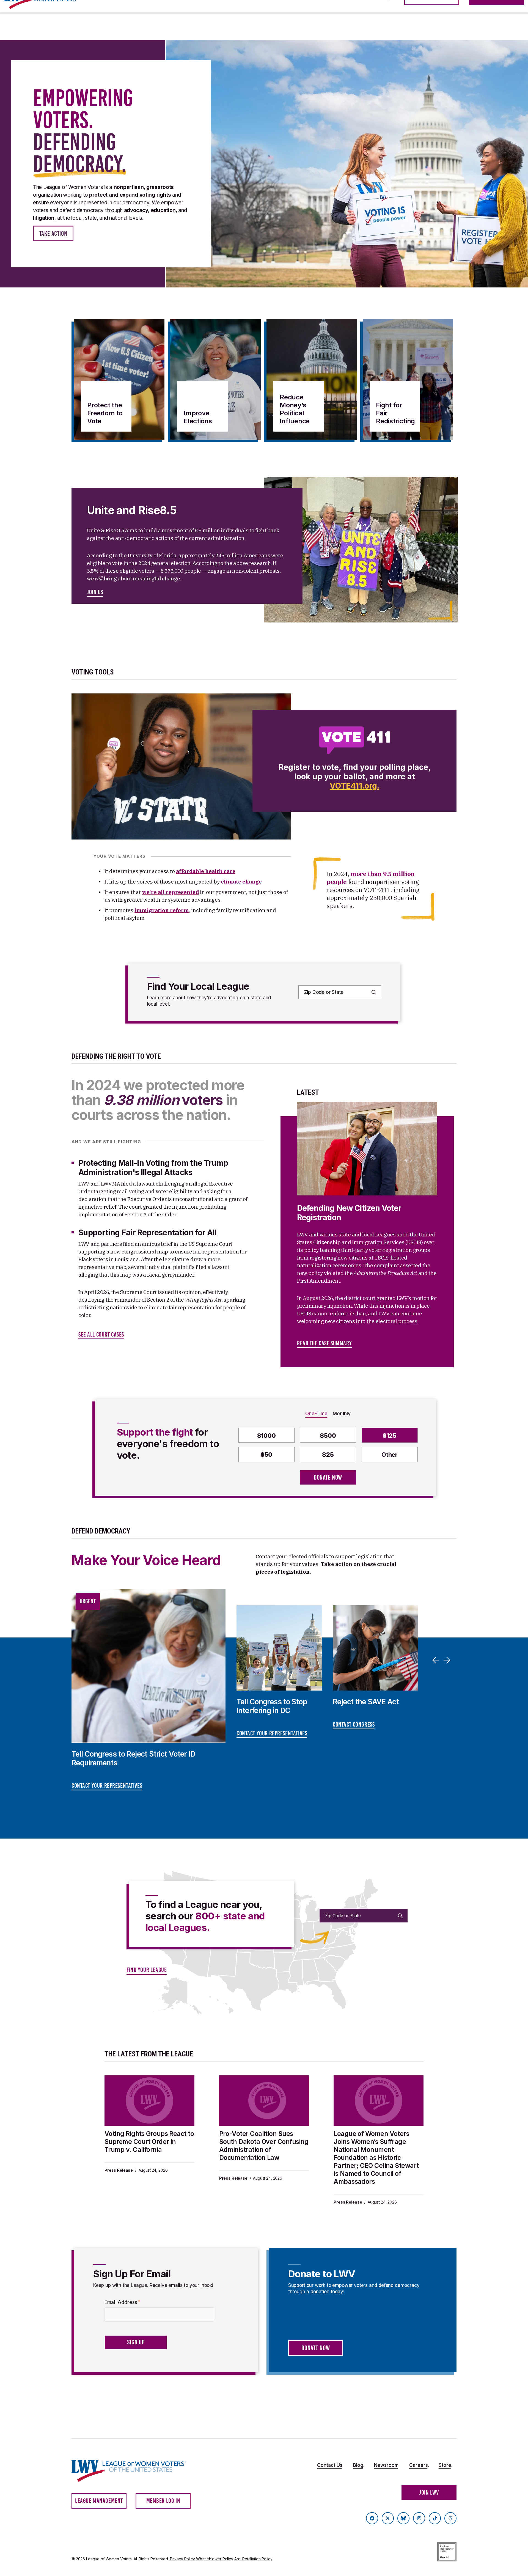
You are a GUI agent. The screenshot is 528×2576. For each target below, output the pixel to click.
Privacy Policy (182, 2559)
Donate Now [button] (316, 2348)
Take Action (53, 234)
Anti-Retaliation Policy (253, 2559)
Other (390, 1455)
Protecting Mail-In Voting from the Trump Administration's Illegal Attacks (153, 1168)
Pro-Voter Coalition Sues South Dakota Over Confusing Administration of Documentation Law (264, 2146)
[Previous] (437, 1660)
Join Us (95, 592)
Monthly (342, 1414)
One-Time (316, 1414)
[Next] (448, 1660)
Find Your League (147, 1970)
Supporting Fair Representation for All (148, 1233)
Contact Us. (330, 2465)
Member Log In (163, 2501)
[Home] (134, 2471)
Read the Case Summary (324, 1343)
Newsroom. (387, 2465)
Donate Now (328, 1477)
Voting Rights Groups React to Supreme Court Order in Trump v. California (149, 2142)
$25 (328, 1455)
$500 (328, 1436)
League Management (99, 2501)
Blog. (359, 2465)
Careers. (419, 2465)
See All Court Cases (101, 1334)
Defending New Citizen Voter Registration (349, 1213)
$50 (266, 1455)
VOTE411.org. (354, 786)
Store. (446, 2465)
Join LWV (429, 2493)
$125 (390, 1436)
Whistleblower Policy (215, 2559)
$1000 (266, 1436)
